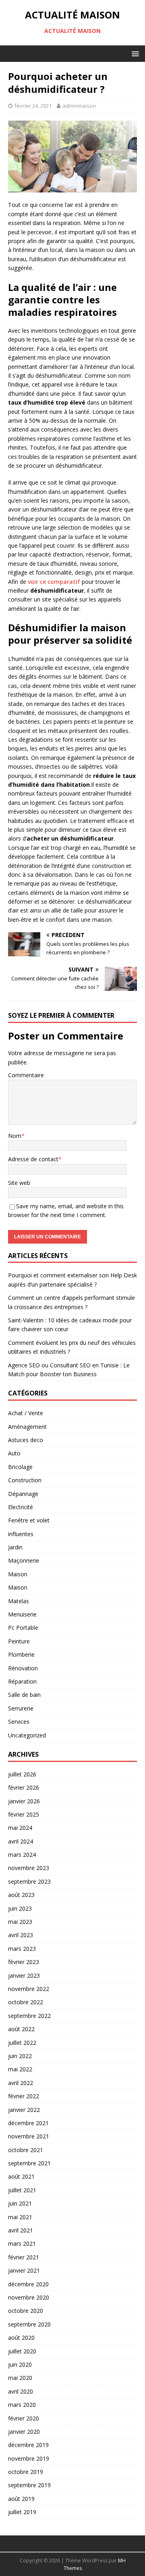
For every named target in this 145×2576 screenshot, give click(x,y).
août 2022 (21, 2029)
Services (19, 1722)
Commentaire (26, 1075)
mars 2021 (22, 2244)
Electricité (21, 1507)
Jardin (15, 1547)
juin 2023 (20, 1908)
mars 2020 (22, 2405)
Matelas (19, 1601)
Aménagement (27, 1427)
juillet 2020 (22, 2351)
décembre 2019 (28, 2445)
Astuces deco (26, 1440)
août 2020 (21, 2338)
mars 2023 (22, 1949)
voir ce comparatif (54, 582)
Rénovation (23, 1668)
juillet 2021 (22, 2190)
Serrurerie (21, 1708)
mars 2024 (22, 1855)
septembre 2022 (29, 2016)
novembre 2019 (29, 2458)
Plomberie (21, 1654)
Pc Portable (23, 1628)
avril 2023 (21, 1935)
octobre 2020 (26, 2311)
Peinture (19, 1641)
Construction (25, 1480)
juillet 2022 (22, 2043)
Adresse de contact (33, 1159)
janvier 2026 (24, 1801)
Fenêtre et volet (29, 1520)
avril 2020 (21, 2391)
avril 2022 (21, 2083)
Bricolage (20, 1467)
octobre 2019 (26, 2472)
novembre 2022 (29, 1989)
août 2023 (21, 1895)
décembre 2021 (28, 2123)
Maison (18, 1574)
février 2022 (24, 2096)
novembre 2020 (29, 2297)
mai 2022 (20, 2069)
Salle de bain (24, 1695)
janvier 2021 (24, 2270)
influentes (21, 1534)
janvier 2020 (24, 2432)
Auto (14, 1453)
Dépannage (23, 1494)
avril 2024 (21, 1841)
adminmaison (79, 106)
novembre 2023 (29, 1868)
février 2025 (24, 1814)
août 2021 (21, 2176)
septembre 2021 (29, 2163)
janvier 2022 (24, 2110)
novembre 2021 (29, 2136)
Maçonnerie (24, 1560)
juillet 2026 (22, 1774)
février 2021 (24, 2257)
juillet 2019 (22, 2512)
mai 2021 (20, 2217)
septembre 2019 (29, 2485)
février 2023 (24, 1962)
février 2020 (24, 2418)
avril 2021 (21, 2230)
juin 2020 (20, 2364)
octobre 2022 (26, 2002)
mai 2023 (20, 1922)
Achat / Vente (26, 1413)
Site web (19, 1183)
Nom (15, 1136)
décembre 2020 (28, 2284)
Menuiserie (22, 1614)
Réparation (22, 1681)
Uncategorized (27, 1735)
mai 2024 (20, 1828)
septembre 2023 (29, 1881)
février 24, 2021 (33, 106)
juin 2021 (20, 2203)
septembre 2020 (29, 2324)
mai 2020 (20, 2378)
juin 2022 (20, 2056)
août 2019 (21, 2499)
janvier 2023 (24, 1975)
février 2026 (24, 1787)
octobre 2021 (26, 2150)
